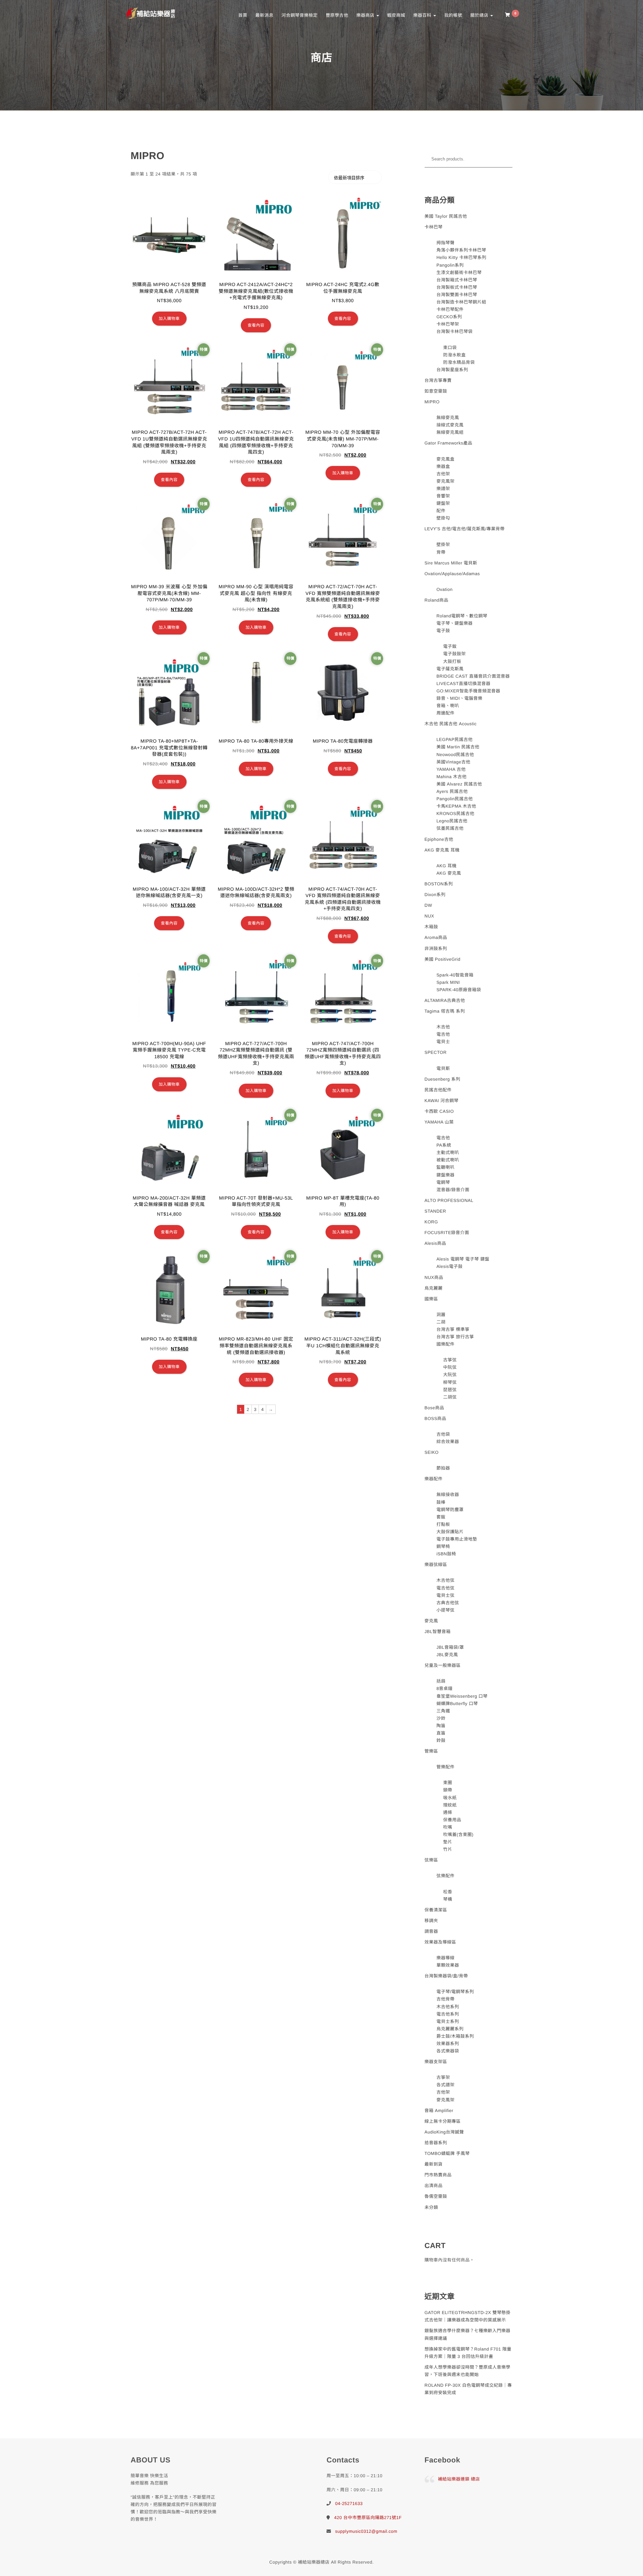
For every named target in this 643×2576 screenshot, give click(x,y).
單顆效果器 (448, 1965)
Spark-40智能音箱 (455, 975)
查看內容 (256, 325)
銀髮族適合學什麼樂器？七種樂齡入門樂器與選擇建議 (468, 2334)
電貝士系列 (448, 2021)
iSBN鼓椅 (446, 1554)
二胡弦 (450, 1397)
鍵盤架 (443, 503)
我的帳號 (453, 15)
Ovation (444, 589)
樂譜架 (443, 489)
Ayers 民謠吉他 (452, 791)
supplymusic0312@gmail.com (366, 2531)
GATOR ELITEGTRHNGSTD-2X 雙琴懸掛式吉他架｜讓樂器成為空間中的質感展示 (468, 2316)
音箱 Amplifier (439, 2111)
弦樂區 (432, 1860)
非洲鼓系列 (436, 948)
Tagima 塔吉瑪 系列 (445, 1011)
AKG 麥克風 (449, 873)
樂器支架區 (436, 2062)
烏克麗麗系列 (450, 2029)
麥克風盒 (445, 459)
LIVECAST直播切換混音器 (463, 684)
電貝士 (443, 1042)
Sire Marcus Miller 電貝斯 (451, 563)
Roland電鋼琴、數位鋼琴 (462, 616)
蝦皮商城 (396, 15)
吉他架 (443, 474)
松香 (448, 1892)
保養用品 (452, 1820)
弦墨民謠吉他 (450, 828)
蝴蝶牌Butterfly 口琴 (457, 1704)
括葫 (441, 1681)
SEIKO (432, 1452)
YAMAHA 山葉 (439, 1122)
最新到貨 (434, 2164)
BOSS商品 (436, 1418)
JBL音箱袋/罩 (450, 1647)
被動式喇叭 (448, 1160)
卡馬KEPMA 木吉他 (456, 806)
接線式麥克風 (450, 425)
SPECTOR (436, 1052)
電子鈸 (450, 646)
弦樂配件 (445, 1876)
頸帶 (448, 1790)
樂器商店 (366, 15)
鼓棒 (441, 1502)
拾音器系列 (436, 2143)
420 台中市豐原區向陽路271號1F (368, 2518)
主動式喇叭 (448, 1153)
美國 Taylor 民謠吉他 (446, 216)
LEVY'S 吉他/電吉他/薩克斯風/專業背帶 (465, 529)
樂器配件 (434, 1479)
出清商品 (434, 2186)
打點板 (443, 1524)
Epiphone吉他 (439, 839)
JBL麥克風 (447, 1655)
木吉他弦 (445, 1580)
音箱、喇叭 (448, 706)
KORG (431, 1222)
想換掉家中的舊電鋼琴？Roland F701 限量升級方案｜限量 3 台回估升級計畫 (468, 2353)
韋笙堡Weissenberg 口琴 (462, 1696)
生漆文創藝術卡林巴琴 (459, 273)
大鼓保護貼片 (450, 1532)
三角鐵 (443, 1711)
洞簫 (441, 1315)
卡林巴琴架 (448, 324)
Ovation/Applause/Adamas (452, 574)
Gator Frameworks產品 (449, 443)
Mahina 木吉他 (451, 777)
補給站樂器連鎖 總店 (459, 2479)
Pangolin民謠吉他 (455, 799)
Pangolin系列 (450, 265)
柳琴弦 (450, 1382)
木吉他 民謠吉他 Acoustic (451, 724)
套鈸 (441, 1517)
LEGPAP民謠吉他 (454, 739)
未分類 (432, 2207)
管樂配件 (445, 1767)
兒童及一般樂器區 (443, 1665)
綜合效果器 (448, 1442)
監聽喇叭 (445, 1167)
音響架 (443, 496)
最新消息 (264, 15)
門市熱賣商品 (438, 2175)
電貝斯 (443, 1068)
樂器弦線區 (436, 1565)
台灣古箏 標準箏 (453, 1329)
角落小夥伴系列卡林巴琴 (461, 250)
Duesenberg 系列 (443, 1079)
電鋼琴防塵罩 (450, 1510)
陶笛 (441, 1726)
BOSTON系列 (439, 884)
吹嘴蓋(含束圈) (458, 1835)
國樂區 (432, 1299)
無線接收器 (448, 1495)
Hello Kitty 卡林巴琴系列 (461, 257)
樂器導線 (445, 1958)
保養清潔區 (436, 1910)
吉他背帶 (445, 1999)
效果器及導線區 (441, 1942)
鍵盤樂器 (445, 1175)
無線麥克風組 (450, 432)
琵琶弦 (450, 1390)
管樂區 (432, 1751)
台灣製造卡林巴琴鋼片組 (461, 302)
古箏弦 (450, 1360)
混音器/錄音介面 (453, 1190)
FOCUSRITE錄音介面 (447, 1233)
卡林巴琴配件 (450, 309)
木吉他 (443, 1027)
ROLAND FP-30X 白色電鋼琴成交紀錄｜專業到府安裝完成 (468, 2389)
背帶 (441, 552)
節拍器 (443, 1468)
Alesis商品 (436, 1243)
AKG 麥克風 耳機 (442, 850)
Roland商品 (437, 600)
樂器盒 (443, 466)
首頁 (243, 15)
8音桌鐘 (444, 1688)
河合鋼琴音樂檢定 (299, 15)
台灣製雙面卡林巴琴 (457, 295)
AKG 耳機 (446, 866)
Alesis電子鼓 (449, 1266)
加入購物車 (169, 319)
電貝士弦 (445, 1595)
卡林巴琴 (434, 227)
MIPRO (432, 402)
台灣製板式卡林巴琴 (457, 287)
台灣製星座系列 (452, 370)
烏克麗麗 (434, 1288)
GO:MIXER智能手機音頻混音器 (468, 691)
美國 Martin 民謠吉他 (458, 747)
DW (428, 905)
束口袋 (450, 348)
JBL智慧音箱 (438, 1632)
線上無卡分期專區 (443, 2121)
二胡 (441, 1322)
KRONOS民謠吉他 (455, 814)
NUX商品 (434, 1277)
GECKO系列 (449, 317)
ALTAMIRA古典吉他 (445, 1000)
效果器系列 (448, 2044)
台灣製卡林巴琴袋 (454, 331)
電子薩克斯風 (450, 669)
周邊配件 (445, 713)
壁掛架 (443, 545)
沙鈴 (441, 1718)
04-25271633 (349, 2503)
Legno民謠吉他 (452, 821)
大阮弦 (450, 1375)
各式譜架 (445, 2085)
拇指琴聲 (445, 243)
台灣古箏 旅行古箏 (455, 1337)
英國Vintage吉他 (453, 762)
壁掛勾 (443, 518)
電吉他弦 (445, 1588)
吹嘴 (448, 1827)
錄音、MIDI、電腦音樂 (459, 698)
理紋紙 (450, 1805)
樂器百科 (423, 15)
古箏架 (443, 2077)
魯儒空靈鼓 (436, 2196)
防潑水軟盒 (454, 355)
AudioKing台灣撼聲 (444, 2132)
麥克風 (432, 1621)
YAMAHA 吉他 (451, 769)
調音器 (432, 1931)
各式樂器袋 (448, 2051)
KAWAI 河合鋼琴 (442, 1101)
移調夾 (432, 1921)
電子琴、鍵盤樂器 (454, 623)
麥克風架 (445, 481)
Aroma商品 (436, 937)
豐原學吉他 (337, 15)
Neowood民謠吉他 (455, 755)
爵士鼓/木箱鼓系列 (455, 2036)
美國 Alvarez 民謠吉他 (459, 784)
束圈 (448, 1783)
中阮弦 (450, 1367)
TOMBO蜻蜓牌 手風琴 (447, 2153)
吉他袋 (443, 1434)
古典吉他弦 (448, 1603)
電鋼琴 (443, 1182)
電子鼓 (443, 631)
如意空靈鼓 (436, 391)
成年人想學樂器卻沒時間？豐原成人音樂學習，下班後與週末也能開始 (468, 2371)
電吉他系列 (448, 2014)
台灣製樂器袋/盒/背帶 (446, 1976)
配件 (441, 511)
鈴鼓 (441, 1740)
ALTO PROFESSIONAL (449, 1200)
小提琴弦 (445, 1610)
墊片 (448, 1842)
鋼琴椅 (443, 1546)
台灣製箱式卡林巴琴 (457, 280)
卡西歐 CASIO (439, 1111)
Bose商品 (435, 1408)
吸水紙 (450, 1798)
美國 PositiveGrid (443, 959)
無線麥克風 (448, 418)
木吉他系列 (448, 2007)
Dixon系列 (435, 895)
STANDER (436, 1211)
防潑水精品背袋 (459, 362)
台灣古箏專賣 (438, 380)
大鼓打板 (452, 661)
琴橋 (448, 1899)
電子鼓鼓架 (454, 654)
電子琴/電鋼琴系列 (455, 1992)
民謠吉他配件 (438, 1090)
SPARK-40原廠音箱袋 (459, 990)
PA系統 (444, 1145)
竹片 (448, 1849)
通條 (448, 1812)
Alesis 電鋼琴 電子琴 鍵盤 (463, 1259)
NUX (430, 916)
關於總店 (480, 15)
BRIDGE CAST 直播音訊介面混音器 (473, 676)
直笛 (441, 1733)
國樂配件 (445, 1344)
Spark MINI (448, 982)
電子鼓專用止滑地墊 (457, 1539)
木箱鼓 (432, 927)
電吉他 (443, 1034)
